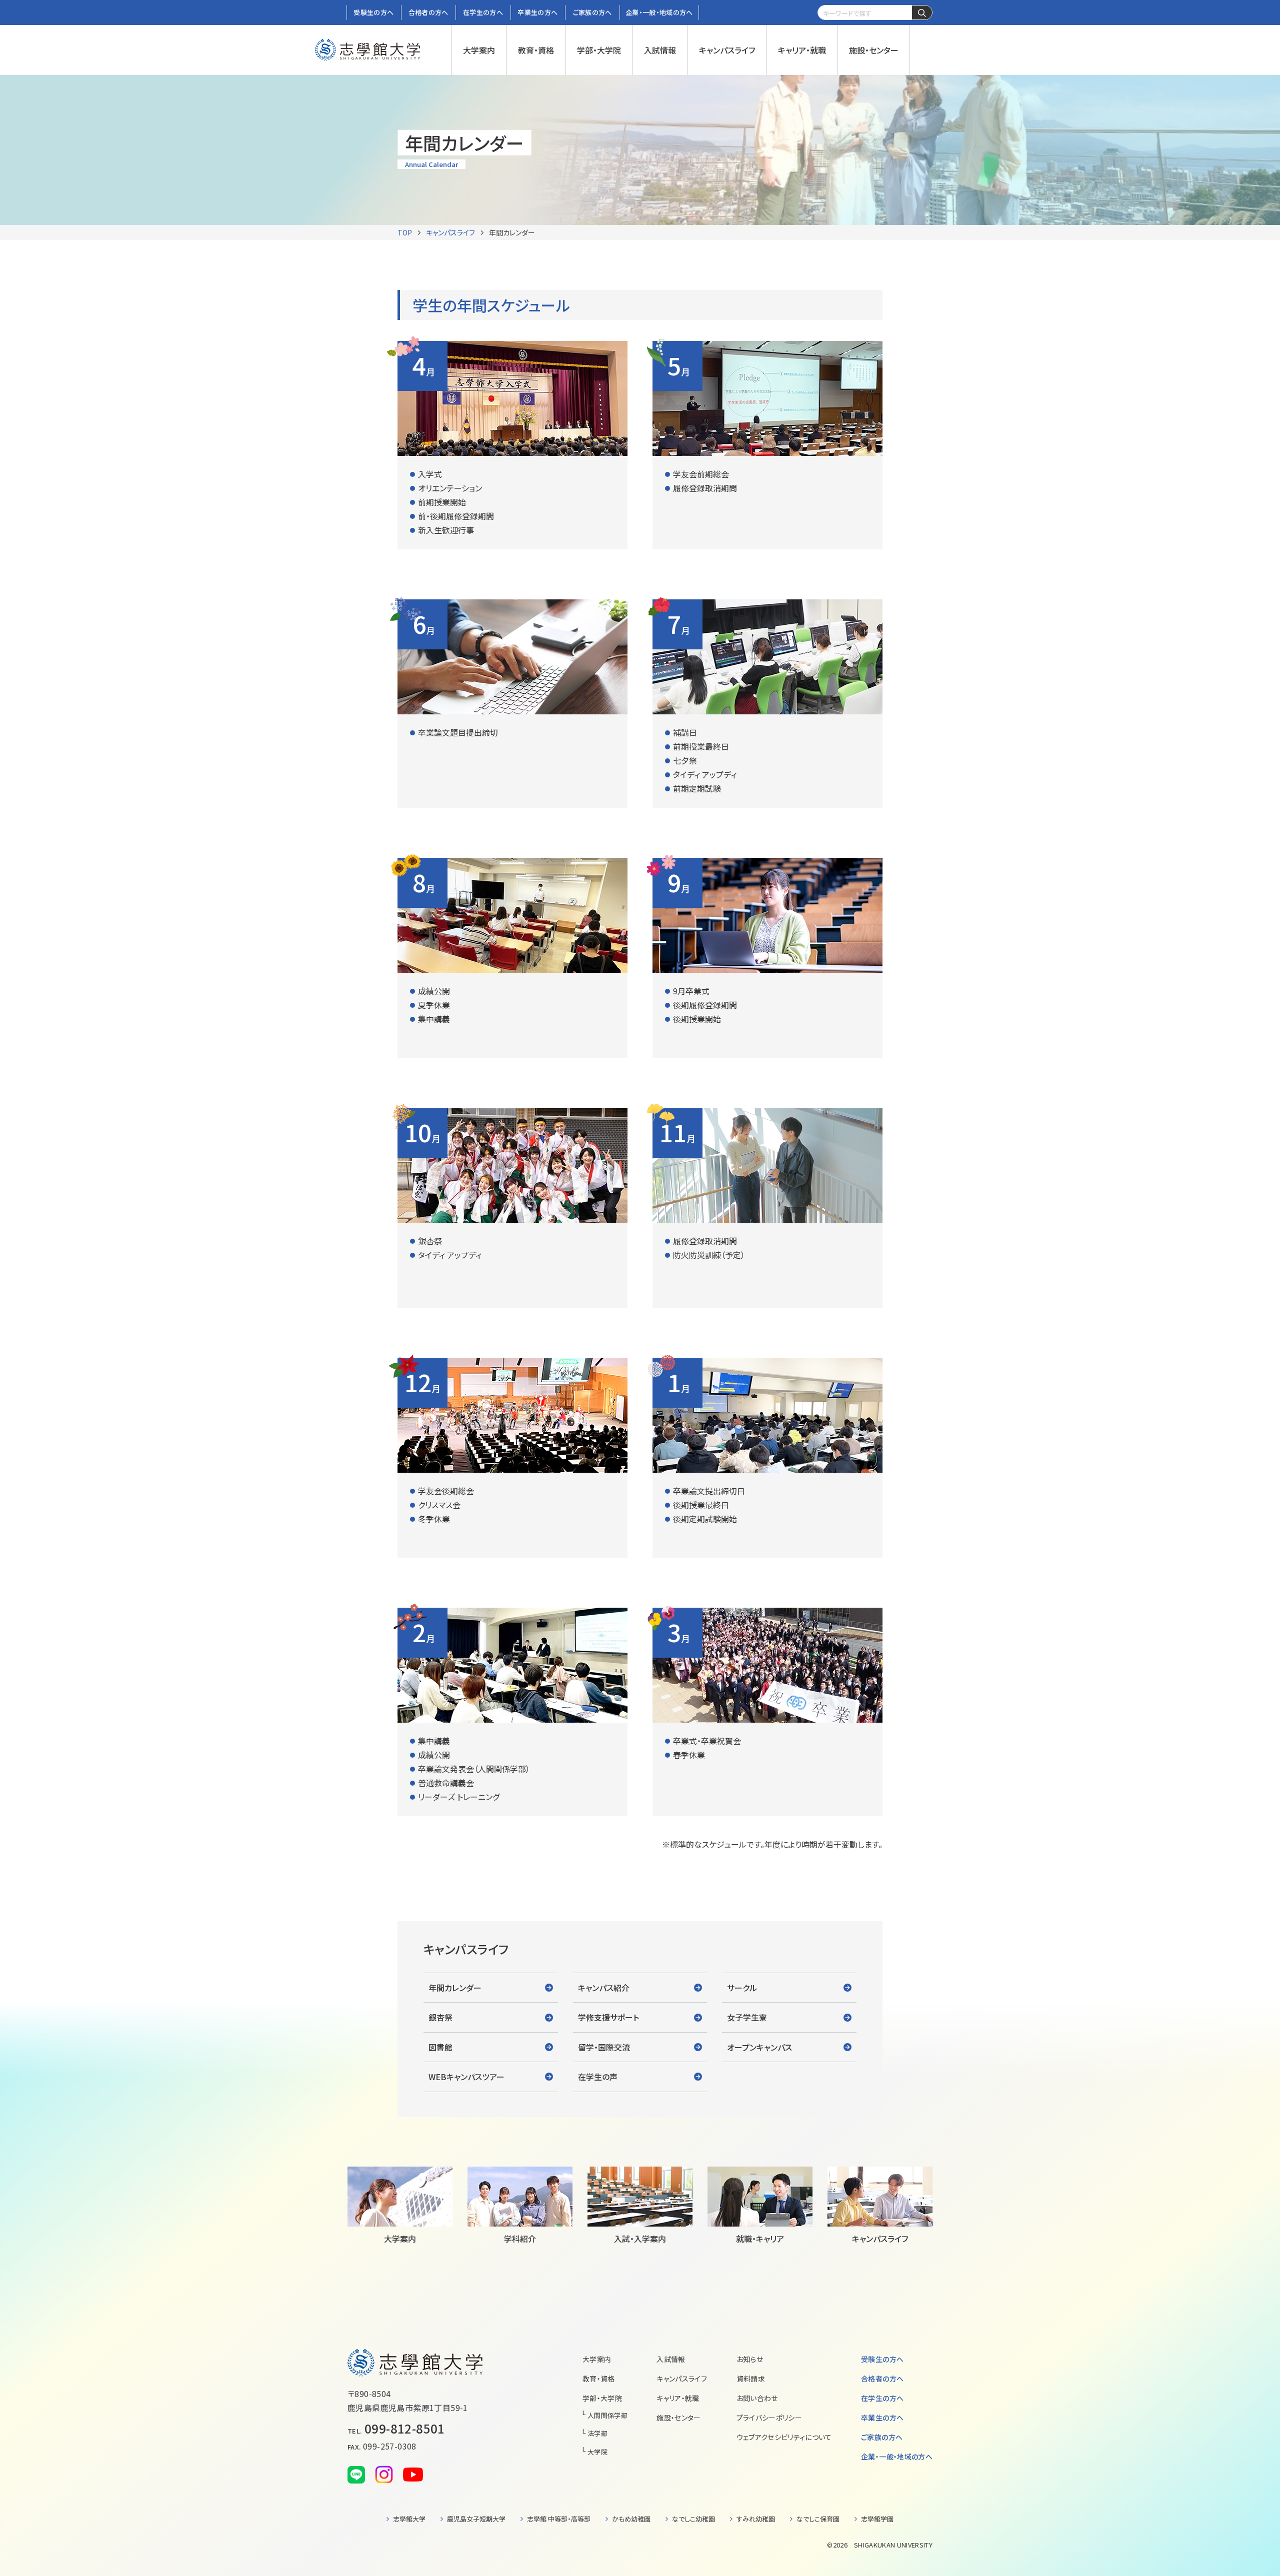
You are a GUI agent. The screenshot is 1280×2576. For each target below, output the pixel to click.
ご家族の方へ (882, 2437)
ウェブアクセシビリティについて (784, 2437)
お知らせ (750, 2359)
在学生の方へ (882, 2398)
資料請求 (751, 2379)
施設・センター (678, 2418)
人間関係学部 (607, 2415)
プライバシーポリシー (769, 2418)
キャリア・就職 (678, 2398)
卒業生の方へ (882, 2418)
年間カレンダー (512, 232)
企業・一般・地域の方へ (897, 2457)
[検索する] (922, 13)
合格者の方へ (882, 2379)
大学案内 (597, 2359)
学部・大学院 (602, 2398)
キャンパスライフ (450, 232)
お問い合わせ (757, 2398)
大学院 (597, 2452)
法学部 (597, 2433)
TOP (405, 232)
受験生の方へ (882, 2359)
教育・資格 (599, 2379)
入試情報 (671, 2359)
